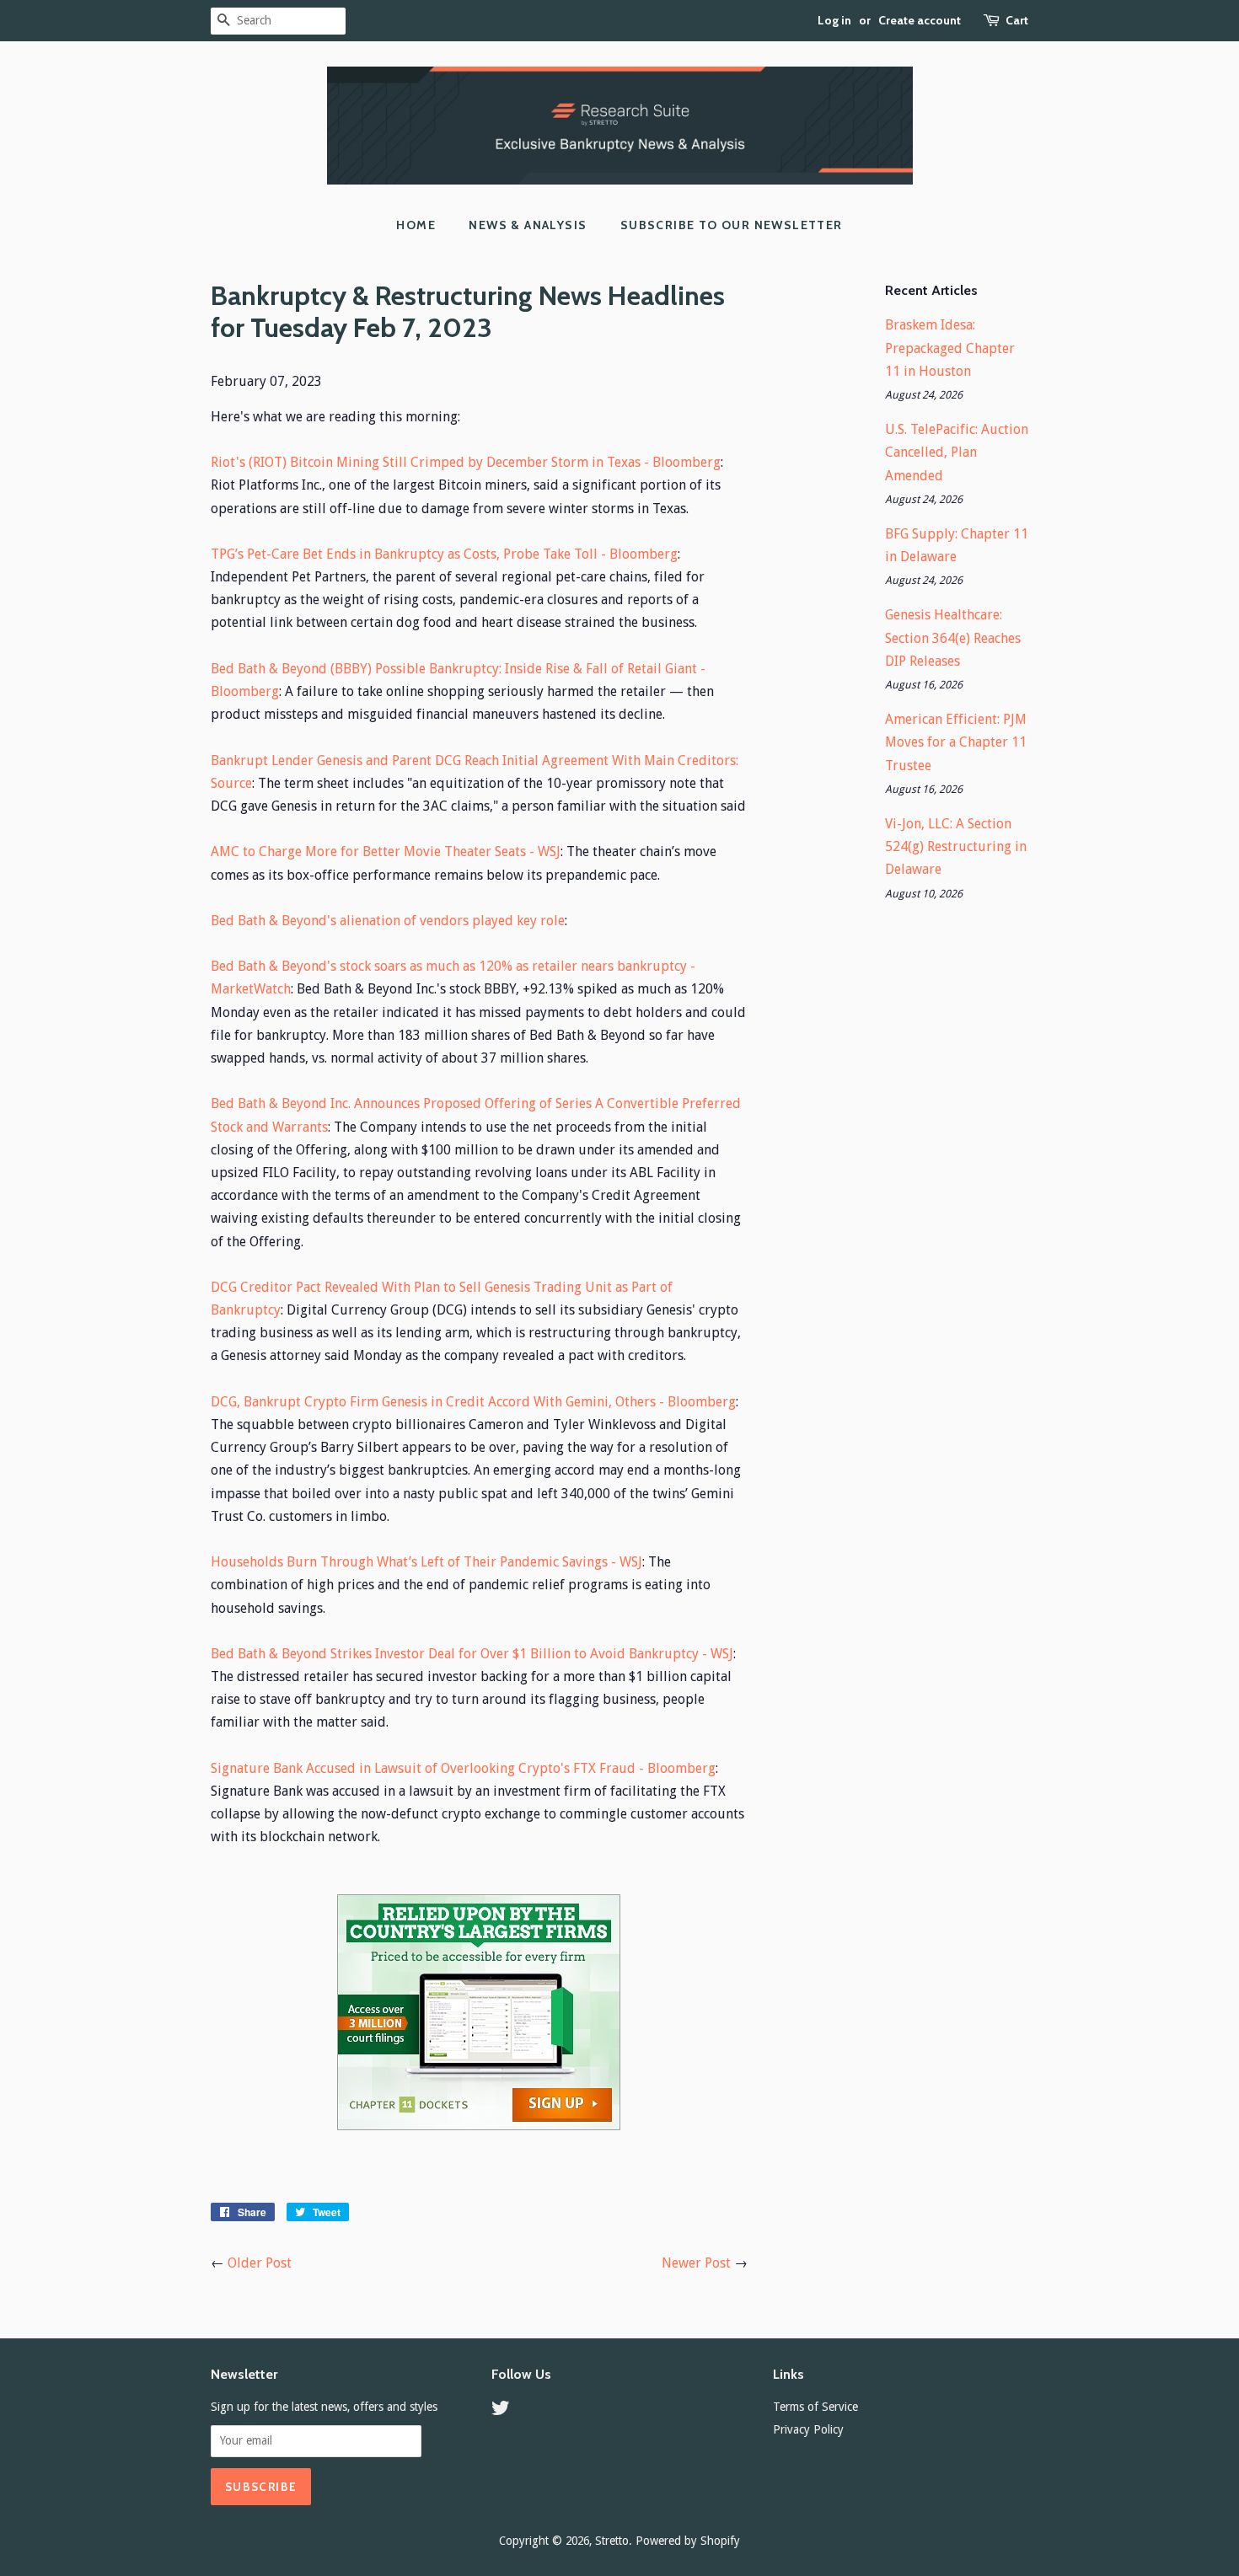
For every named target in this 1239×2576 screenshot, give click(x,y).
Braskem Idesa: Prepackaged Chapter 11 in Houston (950, 348)
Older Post (260, 2263)
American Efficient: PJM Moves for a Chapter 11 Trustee (956, 742)
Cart (1017, 20)
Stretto (612, 2541)
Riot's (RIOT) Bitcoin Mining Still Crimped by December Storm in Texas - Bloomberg (466, 462)
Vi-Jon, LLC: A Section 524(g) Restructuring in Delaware (956, 846)
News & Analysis (528, 225)
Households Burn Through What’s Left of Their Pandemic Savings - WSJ (426, 1562)
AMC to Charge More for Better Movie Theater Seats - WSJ (386, 852)
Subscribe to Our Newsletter (732, 225)
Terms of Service (815, 2407)
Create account (920, 20)
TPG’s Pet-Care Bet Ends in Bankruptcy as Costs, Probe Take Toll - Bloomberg (444, 554)
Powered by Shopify (688, 2541)
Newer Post (696, 2263)
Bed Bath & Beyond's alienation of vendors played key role (388, 921)
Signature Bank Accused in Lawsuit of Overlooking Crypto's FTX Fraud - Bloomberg (463, 1768)
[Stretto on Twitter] (501, 2411)
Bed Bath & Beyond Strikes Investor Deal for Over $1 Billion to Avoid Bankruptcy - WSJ (472, 1654)
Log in (834, 20)
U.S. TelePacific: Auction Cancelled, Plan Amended (957, 452)
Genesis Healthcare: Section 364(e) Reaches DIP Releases (953, 637)
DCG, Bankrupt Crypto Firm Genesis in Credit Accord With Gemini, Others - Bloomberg (473, 1402)
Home (416, 225)
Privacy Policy (808, 2429)
